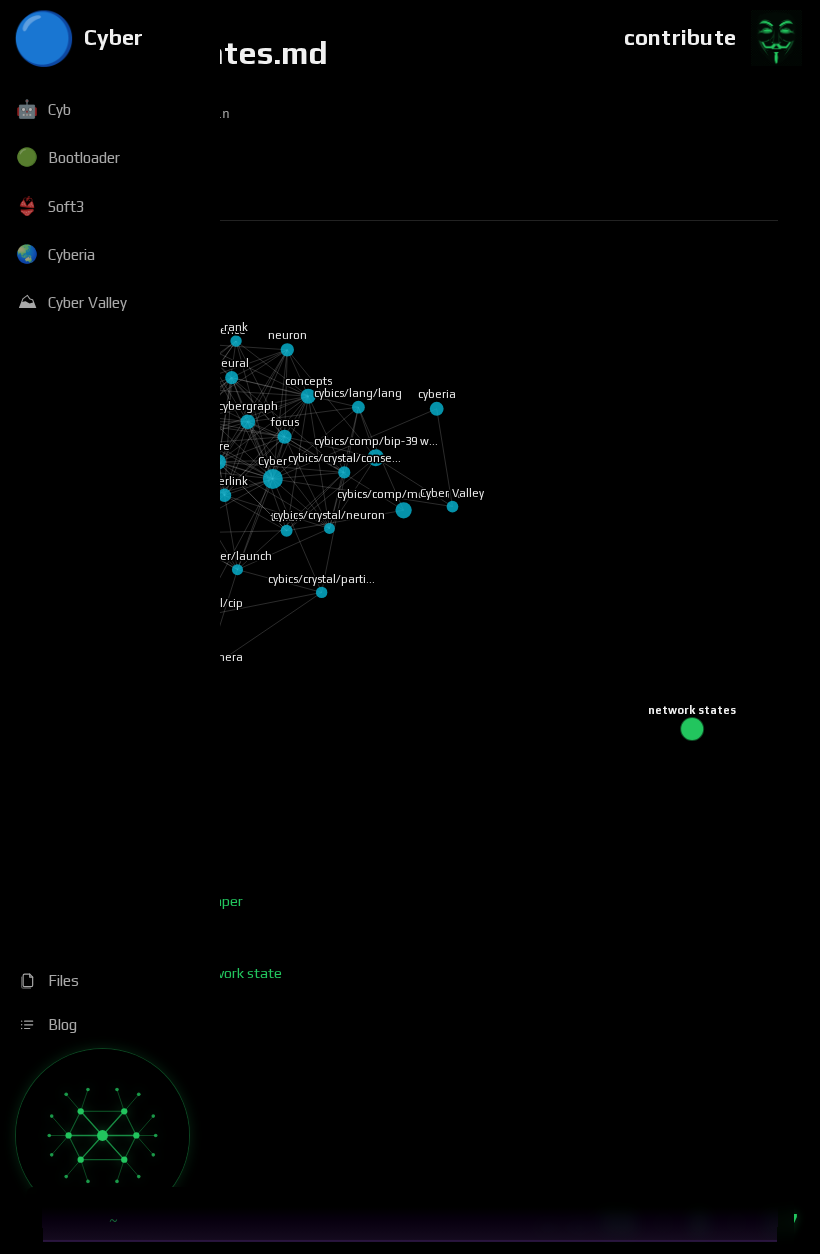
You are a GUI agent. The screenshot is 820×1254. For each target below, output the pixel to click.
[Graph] (102, 1135)
